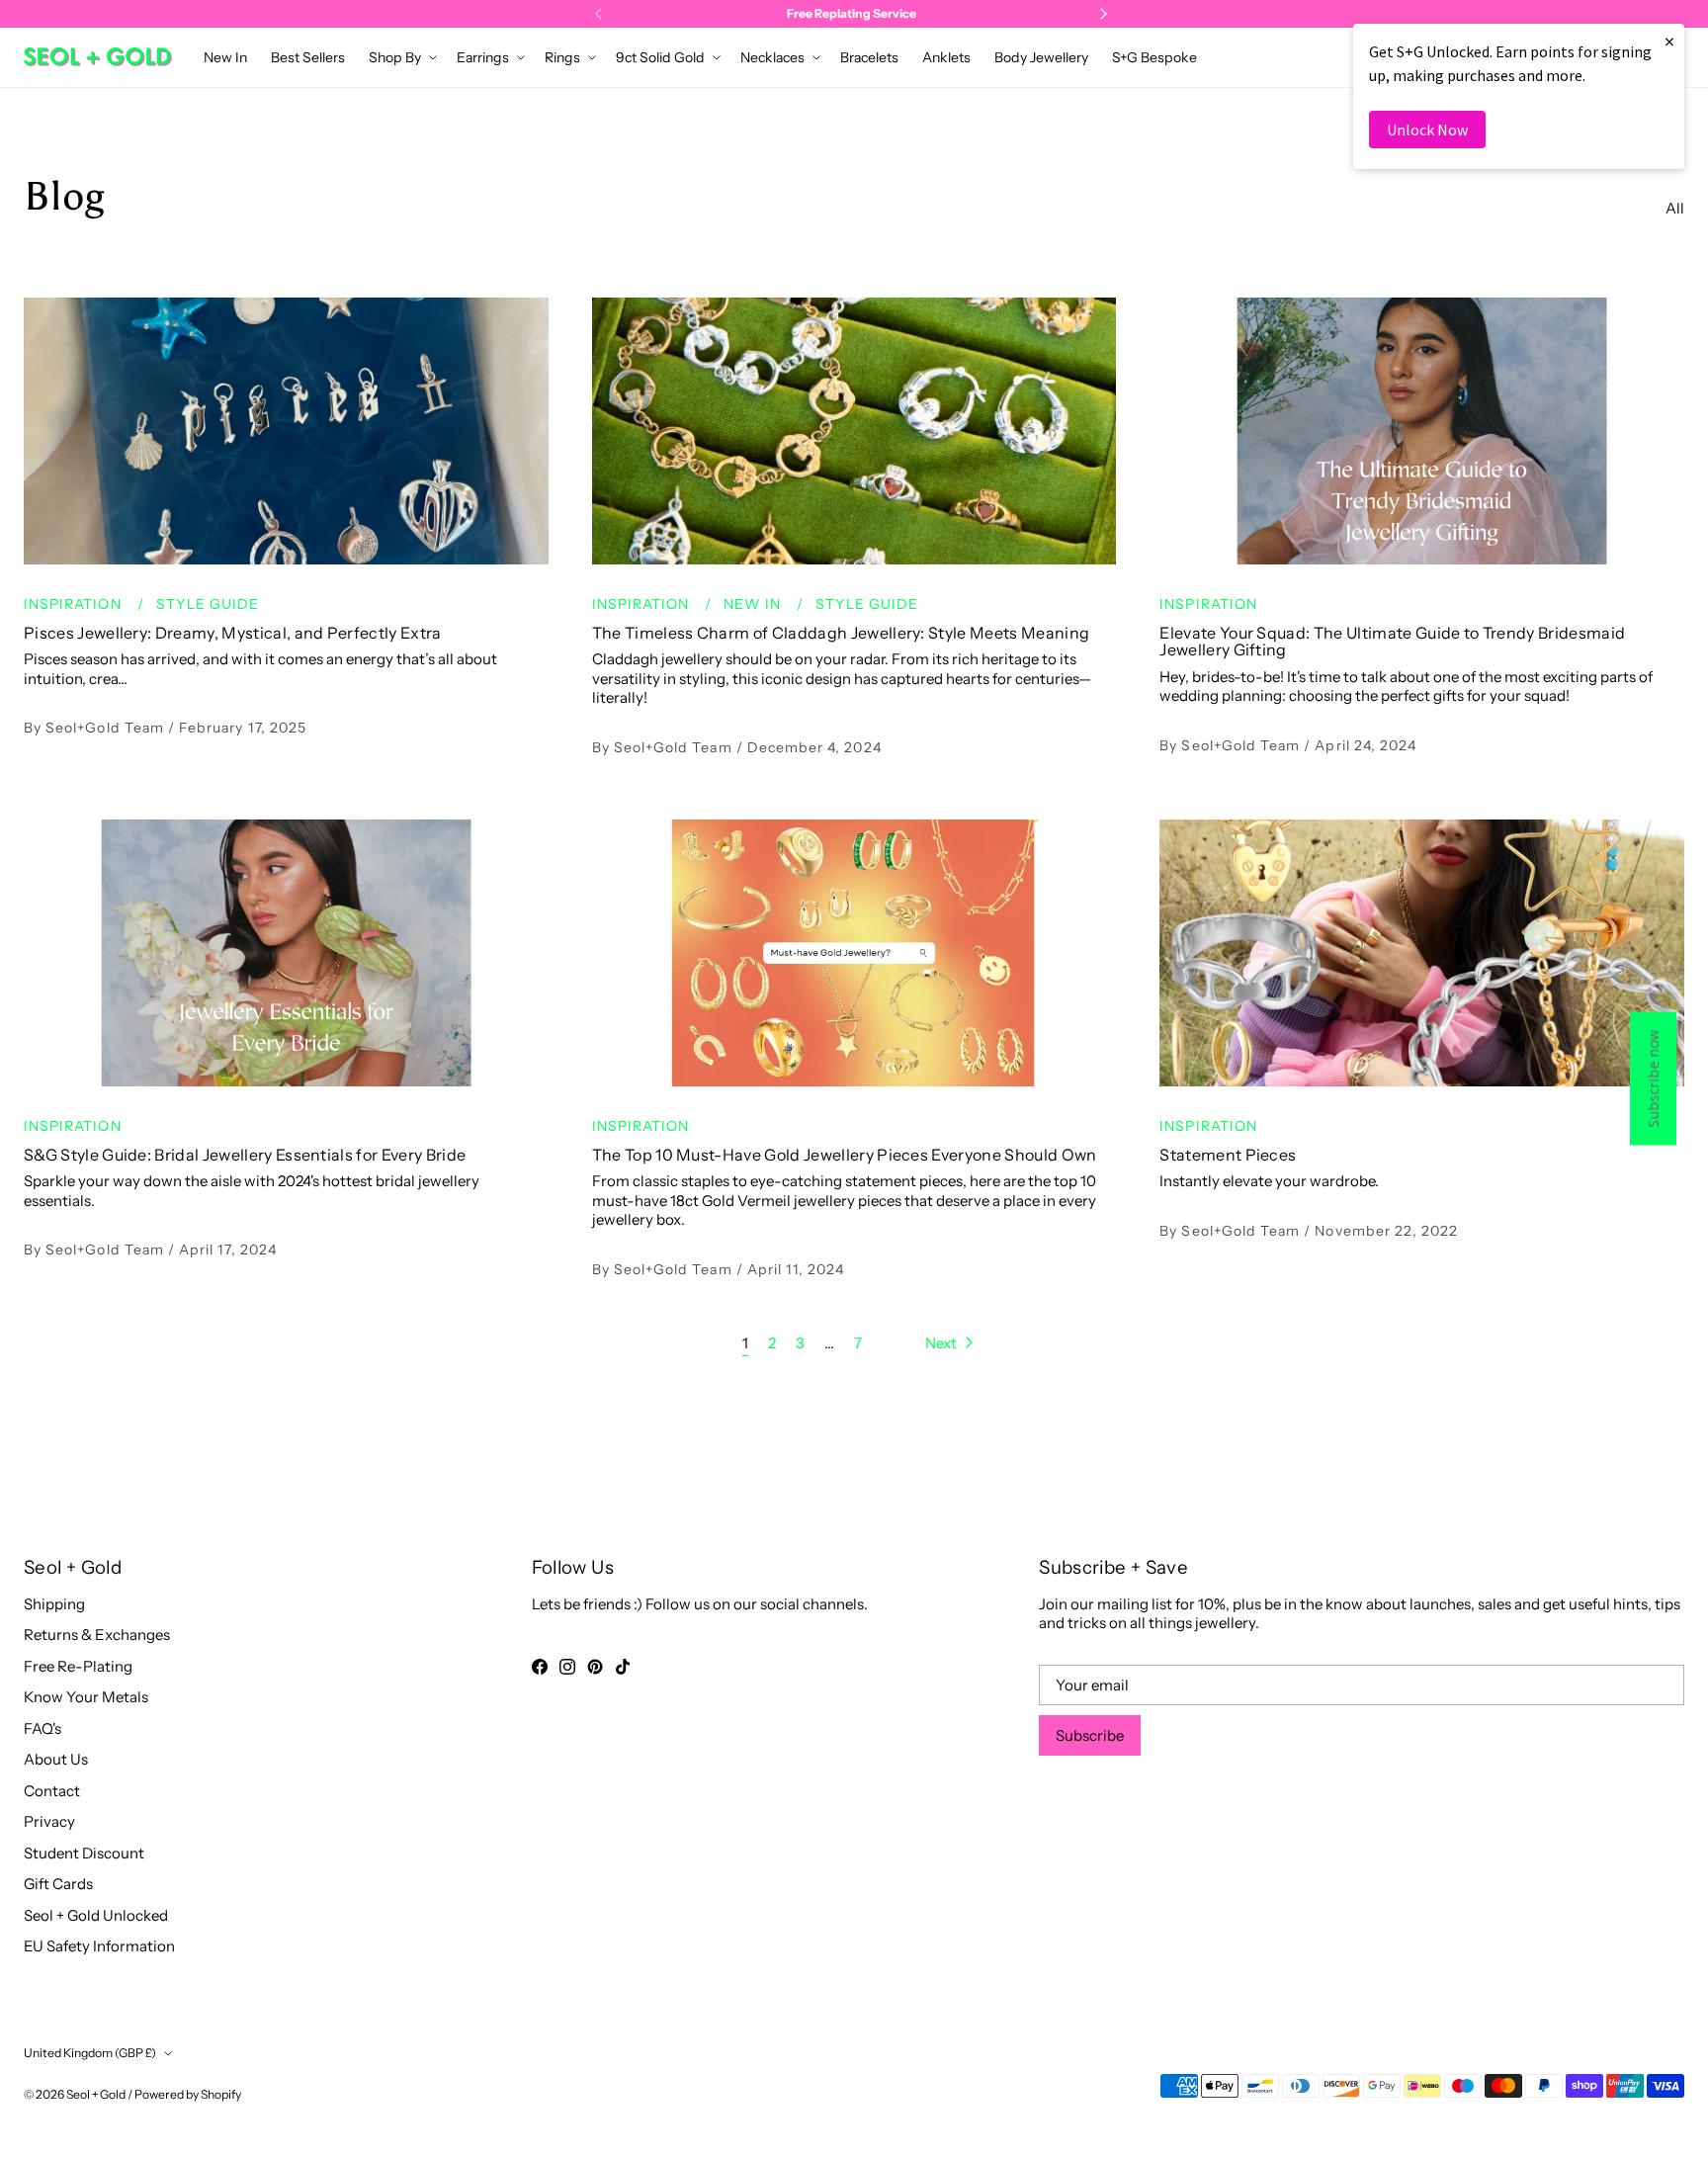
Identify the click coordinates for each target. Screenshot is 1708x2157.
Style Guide (208, 604)
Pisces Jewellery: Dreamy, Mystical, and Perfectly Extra (233, 633)
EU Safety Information (99, 1946)
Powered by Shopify (188, 2094)
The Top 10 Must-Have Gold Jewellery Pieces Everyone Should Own (845, 1155)
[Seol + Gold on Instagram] (567, 1667)
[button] (401, 57)
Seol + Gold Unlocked (96, 1915)
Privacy (49, 1821)
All (1675, 208)
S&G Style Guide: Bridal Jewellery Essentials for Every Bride (245, 1155)
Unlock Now (1427, 129)
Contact (52, 1791)
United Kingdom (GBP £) (90, 2053)
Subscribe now (1653, 1079)
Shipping (54, 1604)
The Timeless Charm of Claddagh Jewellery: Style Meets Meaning (841, 633)
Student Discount (84, 1853)
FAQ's (43, 1728)
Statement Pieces (1228, 1155)
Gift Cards (58, 1884)
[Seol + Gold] (98, 57)
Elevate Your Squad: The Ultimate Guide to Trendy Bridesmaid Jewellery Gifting (1392, 642)
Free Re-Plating (78, 1666)
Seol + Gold (96, 2094)
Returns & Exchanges (97, 1635)
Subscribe (1090, 1735)
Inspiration (75, 604)
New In (754, 604)
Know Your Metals (86, 1697)
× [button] (1669, 41)
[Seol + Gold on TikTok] (623, 1667)
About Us (56, 1759)
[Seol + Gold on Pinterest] (595, 1667)
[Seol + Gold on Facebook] (540, 1667)
